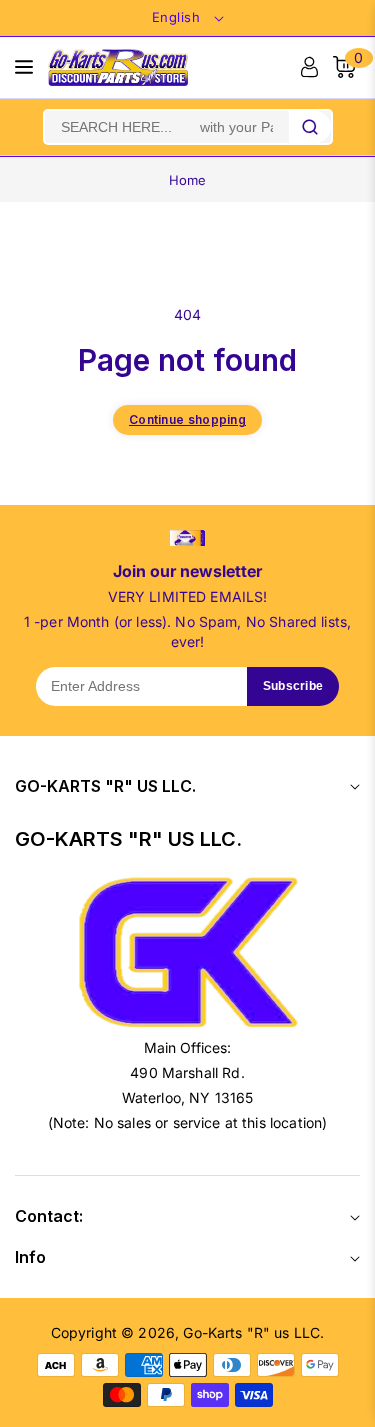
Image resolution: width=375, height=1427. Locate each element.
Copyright (84, 1332)
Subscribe (293, 686)
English (176, 17)
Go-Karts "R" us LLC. (253, 1332)
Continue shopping (187, 419)
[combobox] (167, 127)
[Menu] (24, 67)
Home (188, 180)
